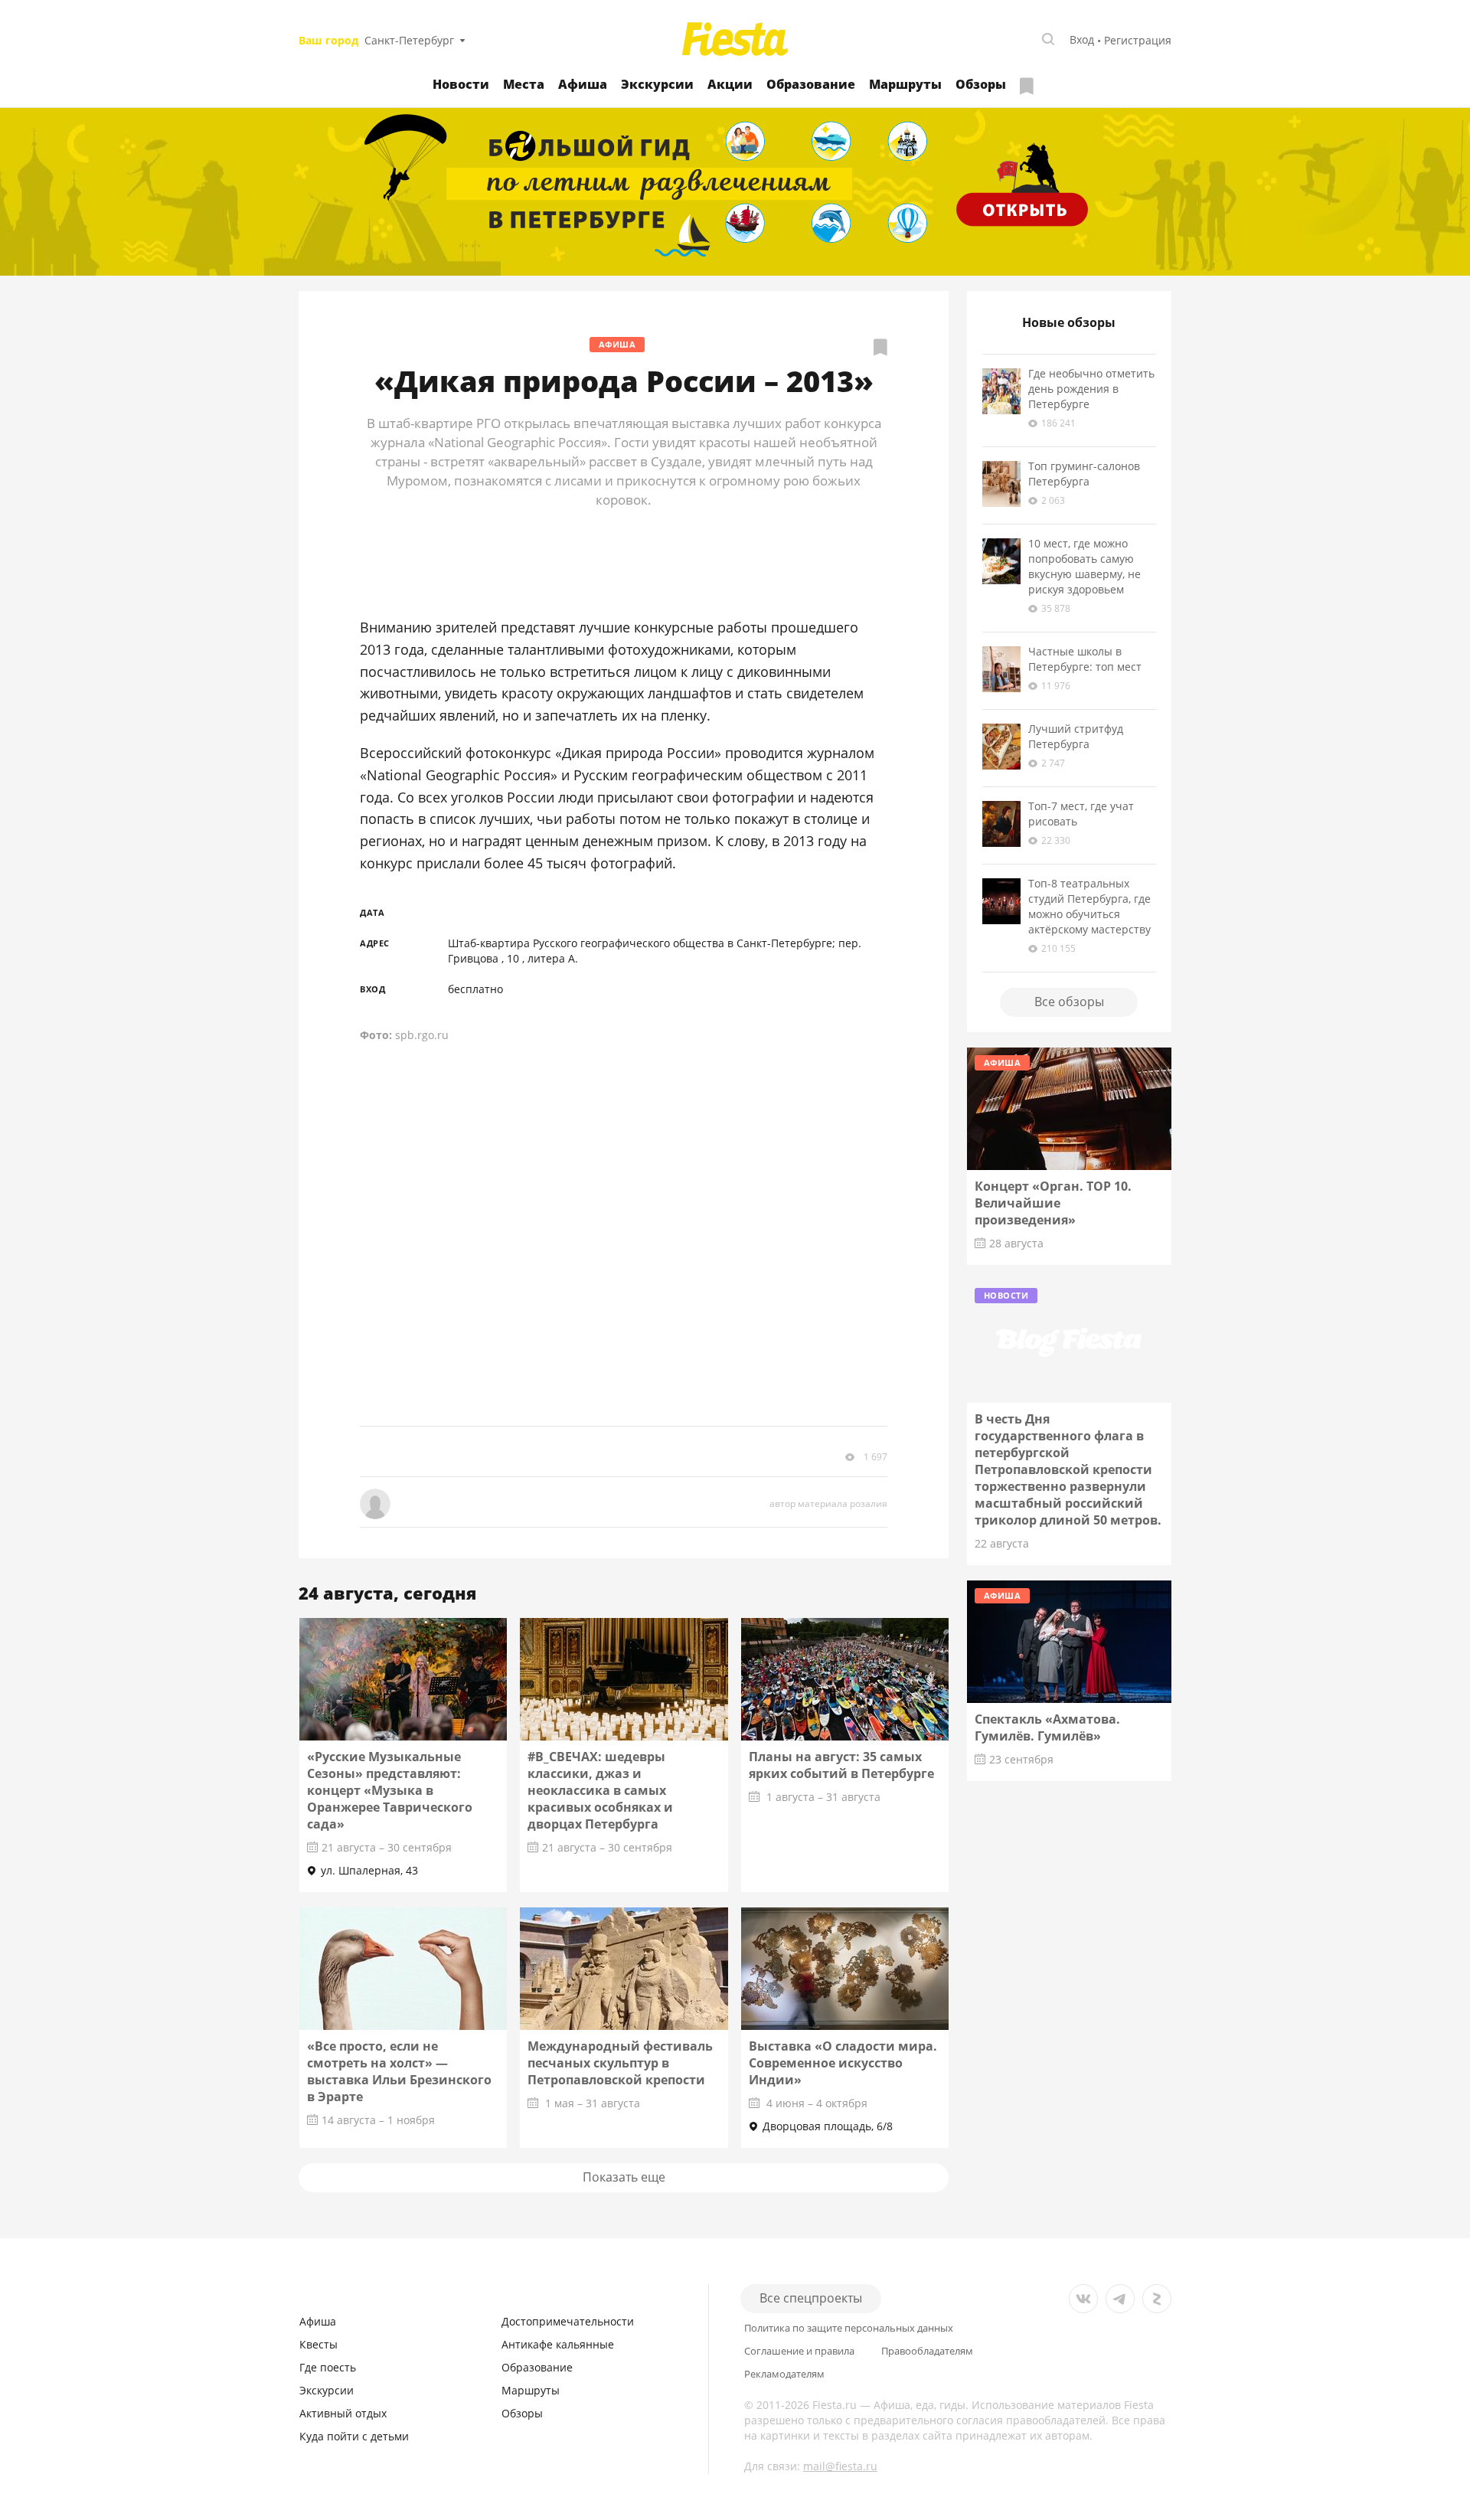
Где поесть (328, 2367)
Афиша (583, 84)
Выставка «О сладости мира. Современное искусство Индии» (843, 2063)
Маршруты (905, 84)
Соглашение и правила (799, 2351)
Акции (730, 84)
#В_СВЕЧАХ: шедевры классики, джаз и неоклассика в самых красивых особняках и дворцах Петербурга (600, 1790)
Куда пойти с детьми (354, 2436)
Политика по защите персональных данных (849, 2328)
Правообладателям (927, 2351)
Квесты (318, 2344)
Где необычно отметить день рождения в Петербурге (1091, 389)
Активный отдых (343, 2413)
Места (524, 84)
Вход (1082, 39)
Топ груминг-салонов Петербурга (1084, 474)
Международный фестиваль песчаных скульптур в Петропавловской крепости (620, 2063)
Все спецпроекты (811, 2298)
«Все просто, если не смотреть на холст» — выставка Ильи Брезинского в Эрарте (399, 2071)
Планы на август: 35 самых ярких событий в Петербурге (841, 1765)
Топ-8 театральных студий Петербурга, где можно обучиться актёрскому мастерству (1089, 906)
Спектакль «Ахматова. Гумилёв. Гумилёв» (1047, 1727)
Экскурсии (657, 84)
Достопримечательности (568, 2321)
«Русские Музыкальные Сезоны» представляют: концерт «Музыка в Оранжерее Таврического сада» (390, 1790)
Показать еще (624, 2177)
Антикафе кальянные (558, 2344)
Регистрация (1138, 40)
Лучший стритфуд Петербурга (1076, 736)
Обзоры (981, 84)
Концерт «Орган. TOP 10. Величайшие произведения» (1053, 1203)
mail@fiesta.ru (840, 2466)
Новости (461, 84)
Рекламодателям (784, 2374)
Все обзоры (1069, 1002)
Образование (811, 84)
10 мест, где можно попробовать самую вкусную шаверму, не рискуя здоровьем (1085, 566)
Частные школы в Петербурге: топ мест (1085, 659)
